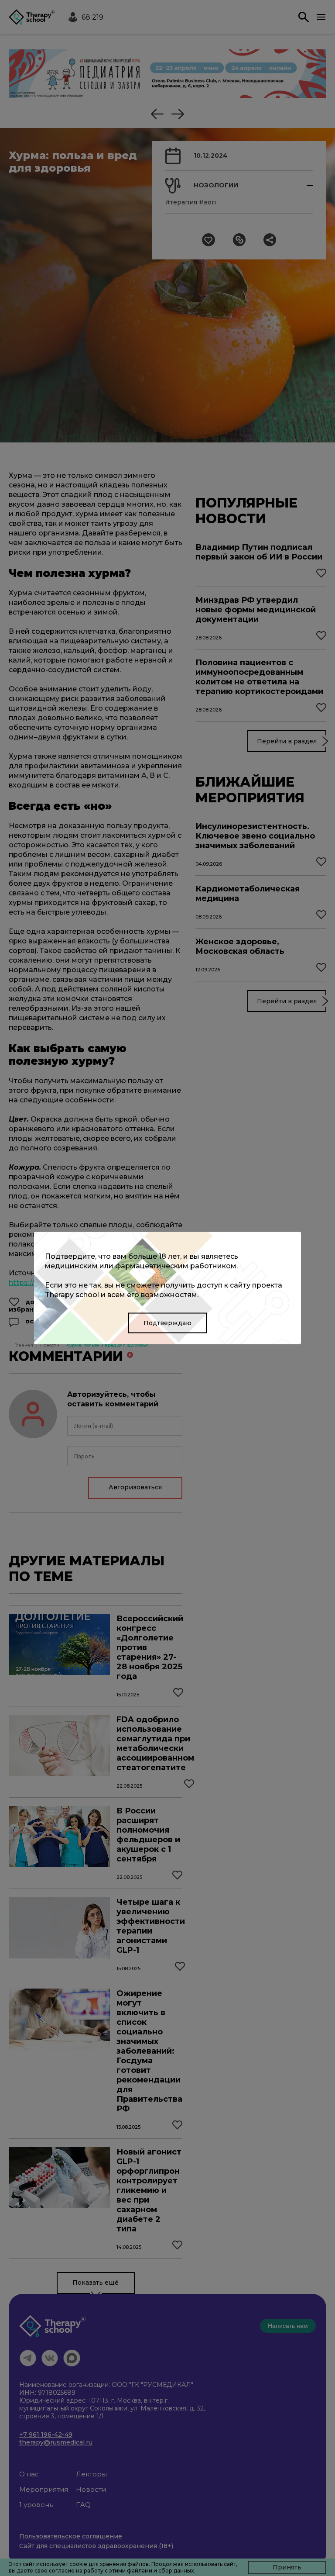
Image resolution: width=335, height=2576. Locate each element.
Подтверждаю (167, 1323)
